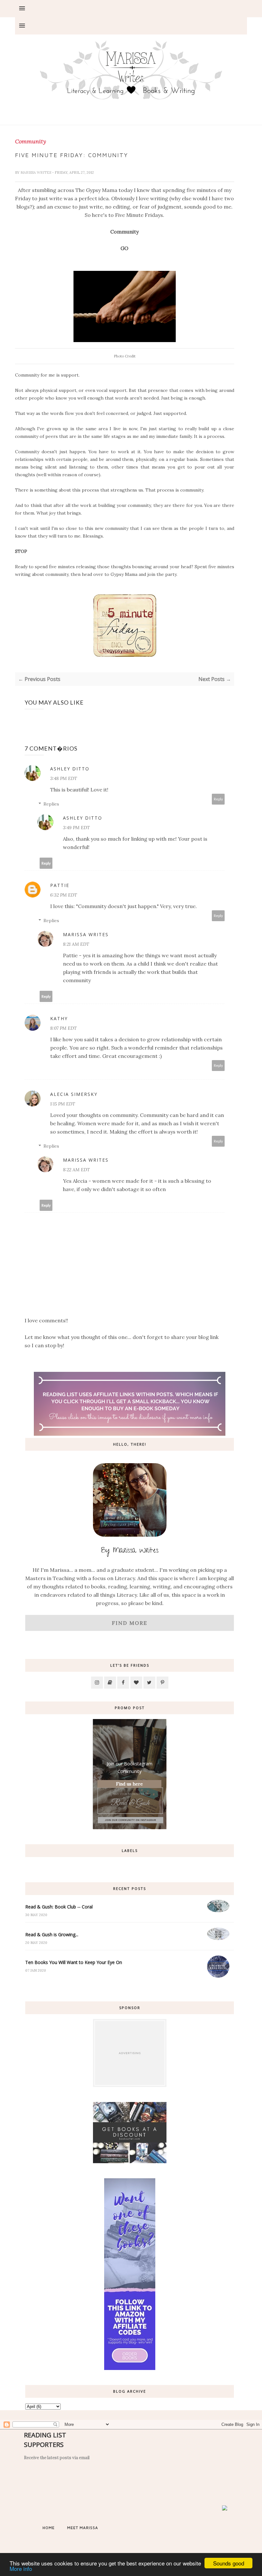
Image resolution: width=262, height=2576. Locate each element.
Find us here (129, 1784)
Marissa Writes (36, 172)
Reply (218, 799)
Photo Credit (125, 356)
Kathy (59, 1018)
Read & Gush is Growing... (52, 1934)
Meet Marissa (83, 2528)
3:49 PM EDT (76, 828)
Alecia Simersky (74, 1094)
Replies (51, 804)
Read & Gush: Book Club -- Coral (59, 1907)
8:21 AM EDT (76, 944)
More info (21, 2568)
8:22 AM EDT (76, 1170)
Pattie (60, 885)
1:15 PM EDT (63, 1104)
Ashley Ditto (70, 769)
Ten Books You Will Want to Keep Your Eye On (74, 1962)
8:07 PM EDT (63, 1028)
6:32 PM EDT (64, 895)
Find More (130, 1623)
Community (31, 141)
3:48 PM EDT (64, 778)
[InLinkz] (225, 2508)
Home (49, 2528)
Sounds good (229, 2563)
